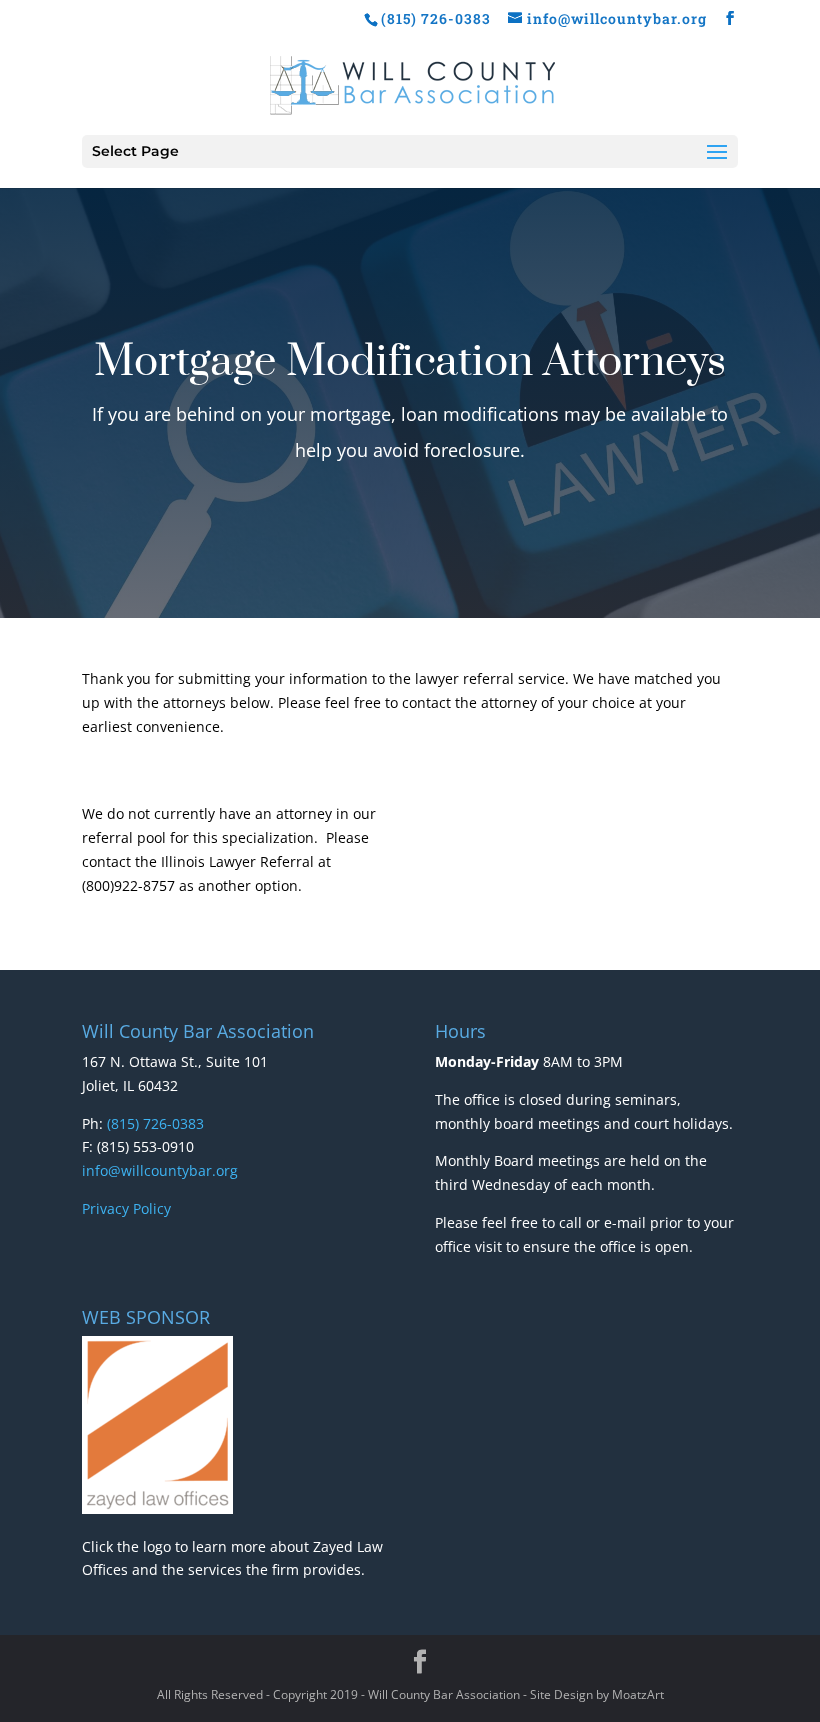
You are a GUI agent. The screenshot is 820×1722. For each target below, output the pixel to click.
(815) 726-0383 (155, 1123)
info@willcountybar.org (160, 1170)
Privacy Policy (126, 1208)
